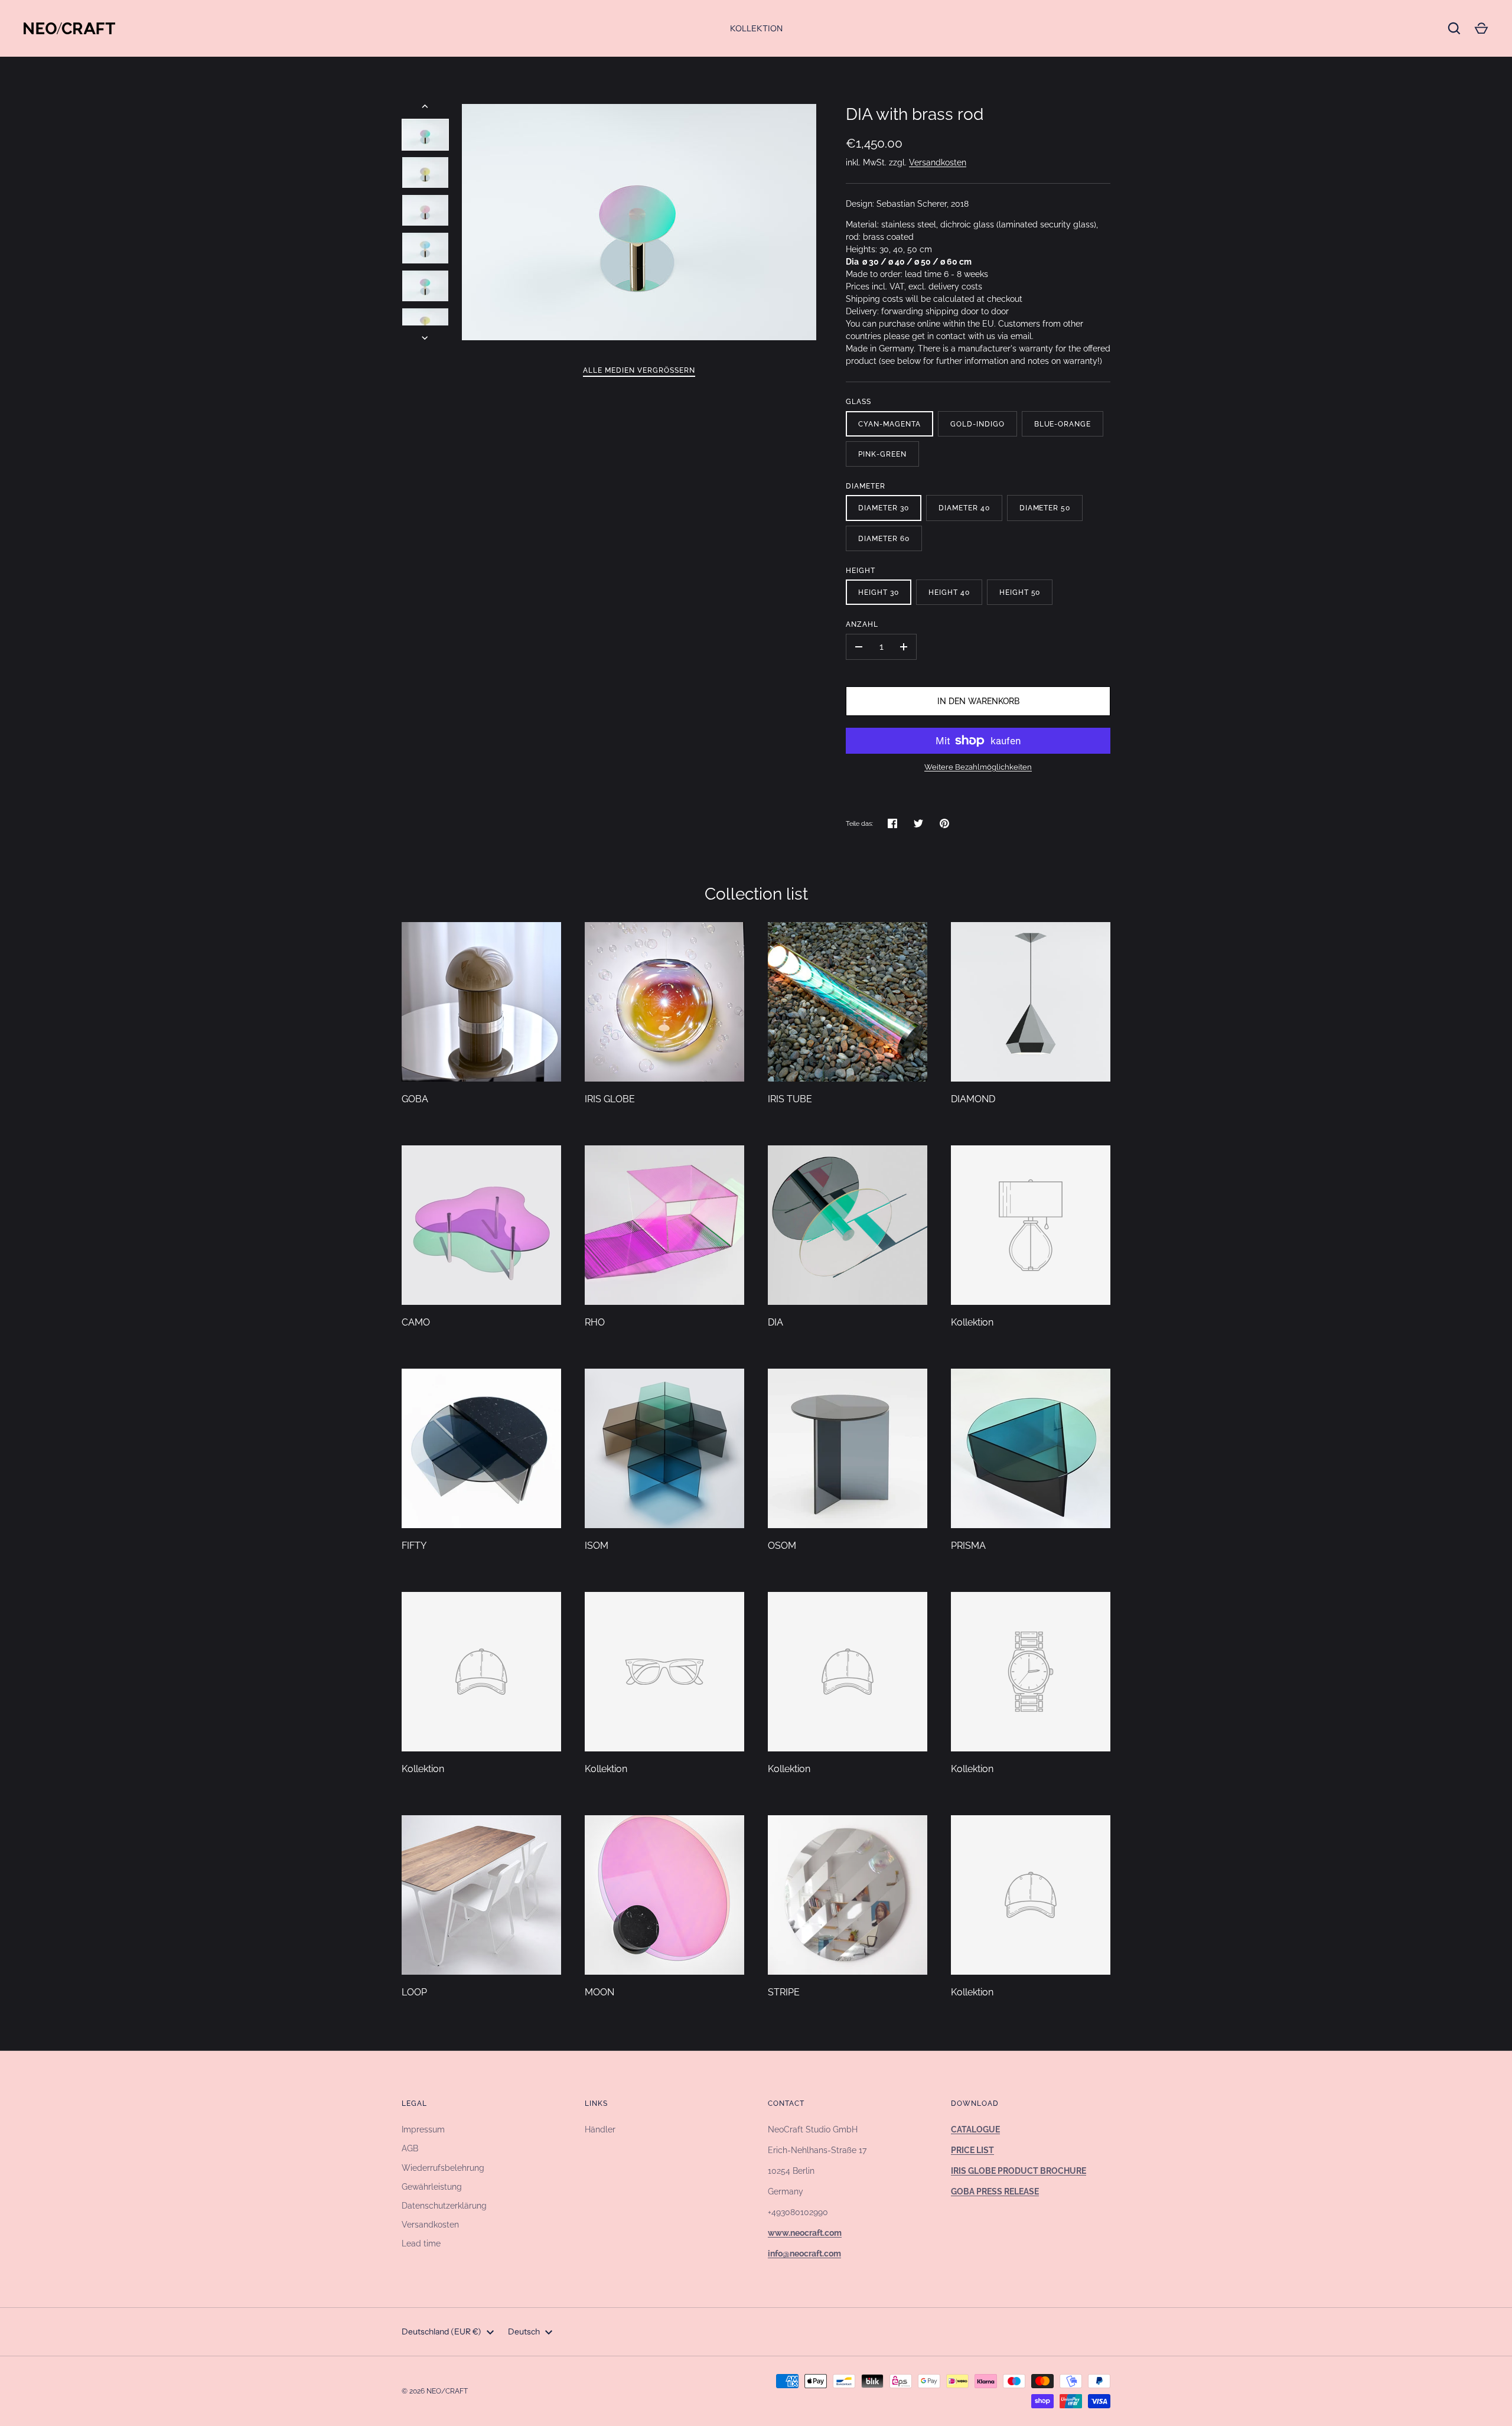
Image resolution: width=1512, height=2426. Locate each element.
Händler (600, 2129)
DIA (775, 1322)
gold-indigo (977, 424)
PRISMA (968, 1546)
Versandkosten (938, 162)
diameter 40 (964, 508)
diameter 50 (1045, 508)
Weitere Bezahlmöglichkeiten (978, 767)
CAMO (416, 1322)
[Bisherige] (426, 106)
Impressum (423, 2129)
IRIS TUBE (790, 1099)
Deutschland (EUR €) (441, 2331)
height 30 (879, 592)
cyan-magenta (889, 424)
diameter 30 (884, 508)
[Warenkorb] (1481, 28)
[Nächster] (426, 338)
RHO (595, 1322)
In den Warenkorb (978, 701)
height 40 (949, 592)
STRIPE (784, 1992)
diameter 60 (884, 538)
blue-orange (1063, 424)
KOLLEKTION (756, 28)
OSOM (782, 1546)
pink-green (882, 454)
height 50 (1020, 592)
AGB (410, 2148)
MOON (599, 1992)
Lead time (421, 2243)
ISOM (597, 1546)
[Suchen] (1454, 28)
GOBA (415, 1099)
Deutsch (524, 2331)
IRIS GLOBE (610, 1099)
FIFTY (414, 1546)
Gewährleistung (432, 2187)
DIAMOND (973, 1099)
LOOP (414, 1992)
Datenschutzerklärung (444, 2206)
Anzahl (862, 624)
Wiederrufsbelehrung (443, 2168)
